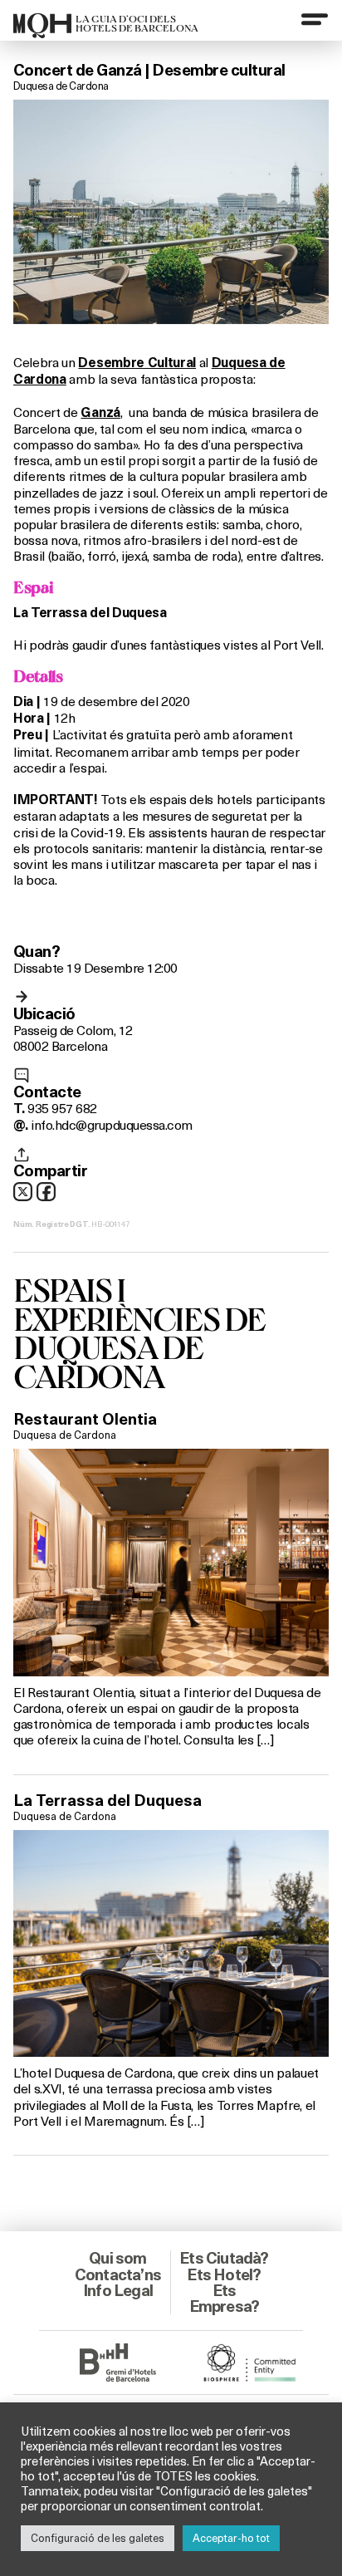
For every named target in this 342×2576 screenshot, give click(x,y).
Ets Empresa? (225, 2298)
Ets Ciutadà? (224, 2258)
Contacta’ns (118, 2274)
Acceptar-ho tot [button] (231, 2538)
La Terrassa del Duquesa (107, 1800)
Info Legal (118, 2290)
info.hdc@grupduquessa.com (111, 1124)
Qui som (117, 2258)
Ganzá (100, 412)
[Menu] (315, 19)
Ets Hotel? (224, 2274)
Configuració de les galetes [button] (98, 2538)
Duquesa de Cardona (61, 86)
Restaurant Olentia (85, 1419)
